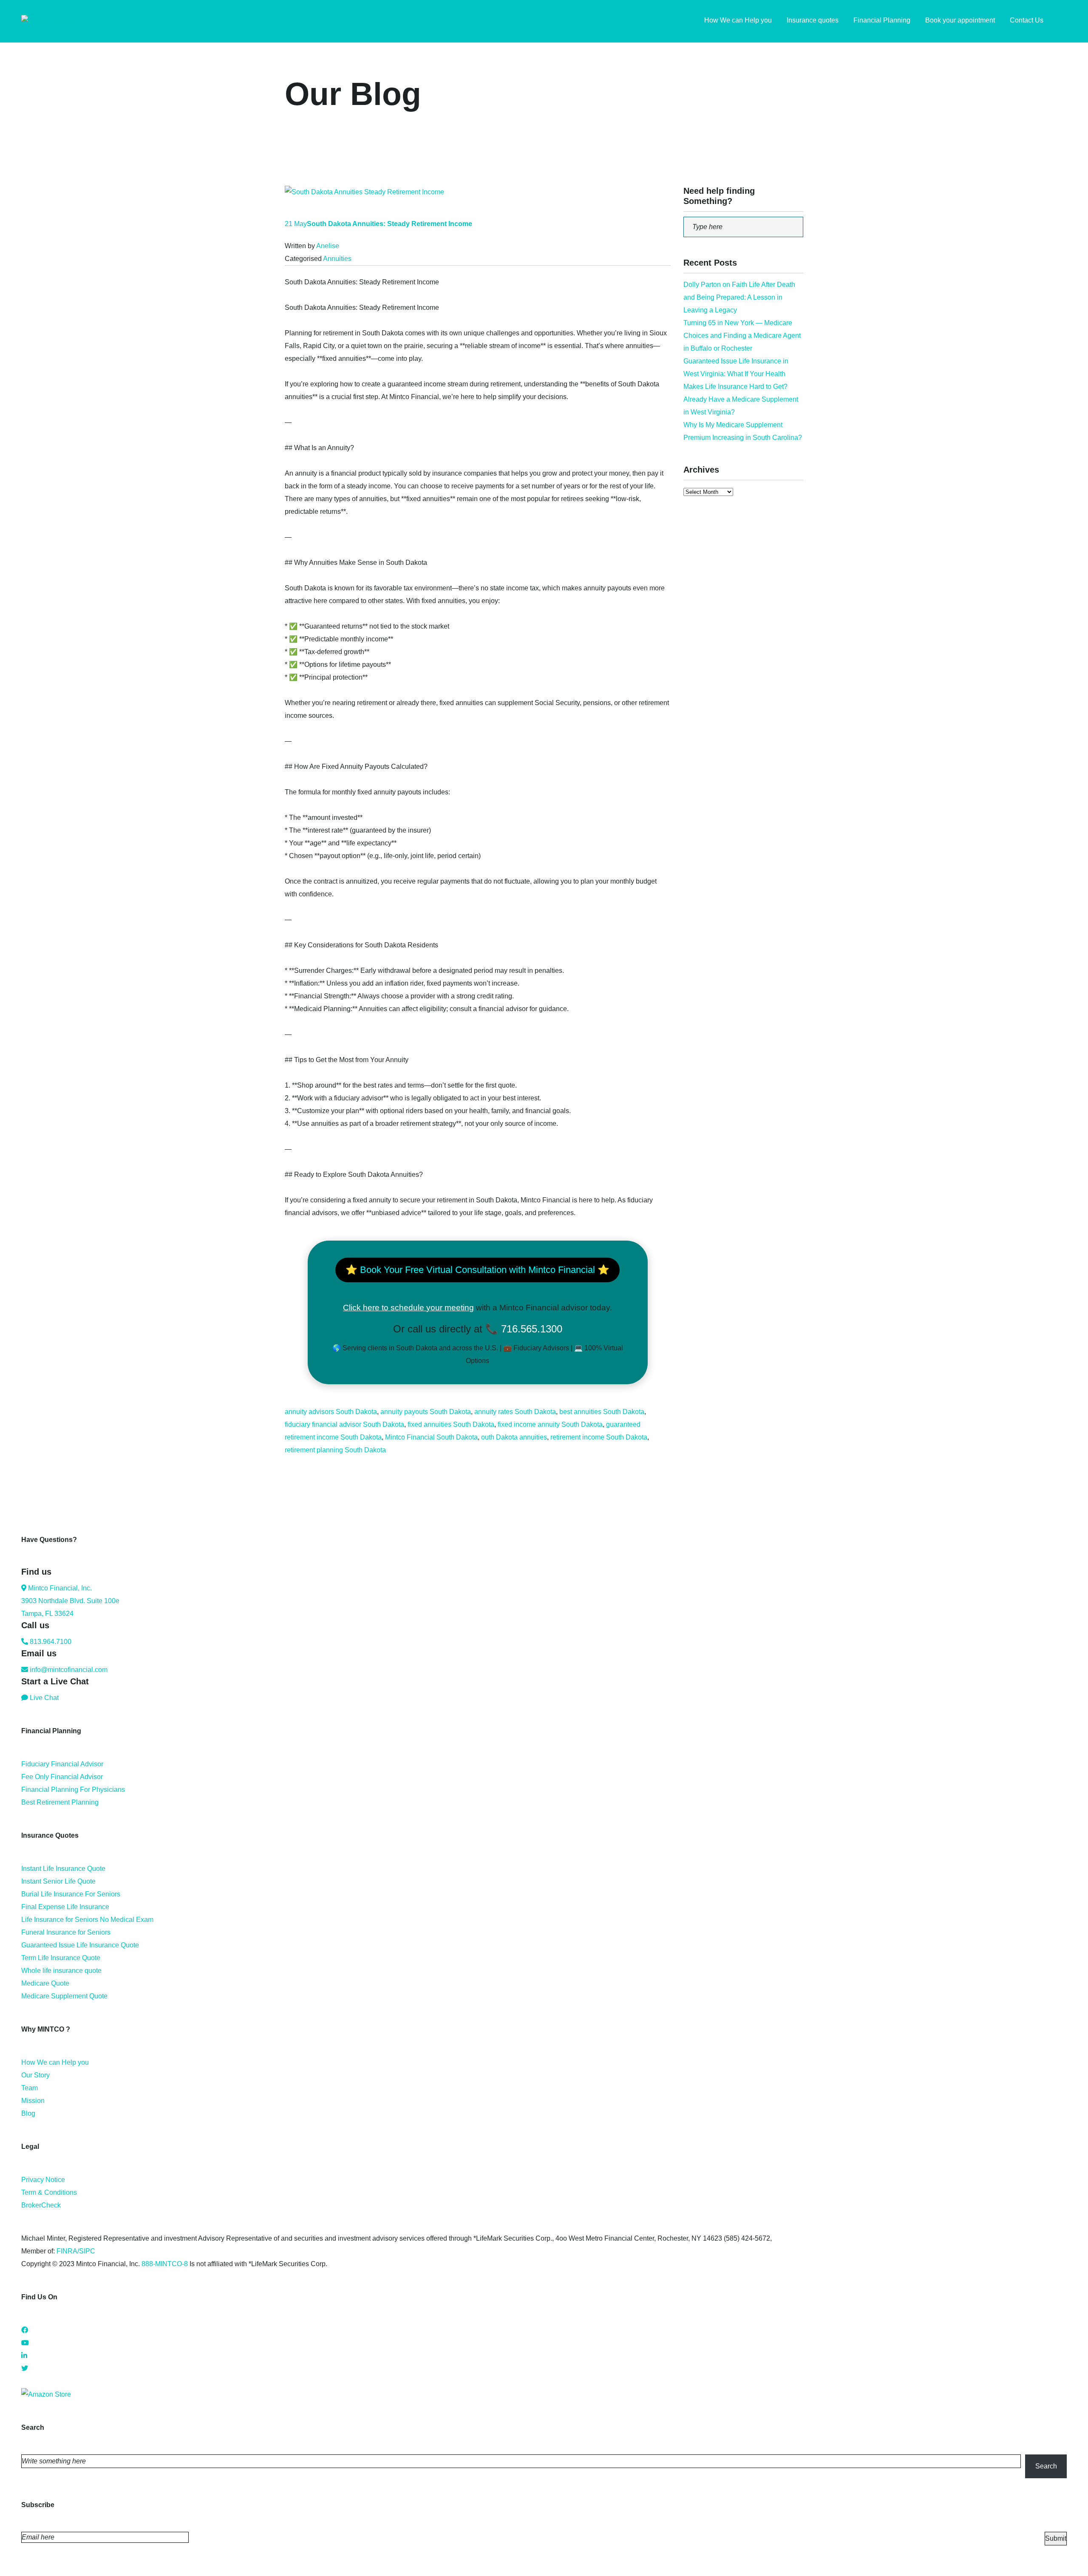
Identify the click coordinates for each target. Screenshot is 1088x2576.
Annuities (337, 259)
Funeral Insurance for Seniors (66, 1932)
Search (1046, 2466)
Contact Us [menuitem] (1027, 20)
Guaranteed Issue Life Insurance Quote (80, 1945)
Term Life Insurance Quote (61, 1958)
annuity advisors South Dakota (331, 1412)
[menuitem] (1062, 21)
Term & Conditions (49, 2192)
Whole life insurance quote (61, 1971)
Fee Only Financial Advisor (62, 1777)
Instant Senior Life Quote (58, 1881)
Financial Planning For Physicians (73, 1790)
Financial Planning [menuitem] (882, 20)
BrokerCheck (41, 2205)
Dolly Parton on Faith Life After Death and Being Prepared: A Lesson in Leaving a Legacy (739, 297)
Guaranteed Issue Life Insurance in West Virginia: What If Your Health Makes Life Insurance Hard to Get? (736, 374)
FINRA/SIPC (76, 2251)
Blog (28, 2113)
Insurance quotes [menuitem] (813, 20)
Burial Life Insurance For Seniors (71, 1894)
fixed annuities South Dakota (451, 1424)
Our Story (35, 2075)
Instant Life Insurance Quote (63, 1869)
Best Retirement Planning (60, 1802)
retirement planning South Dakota (335, 1450)
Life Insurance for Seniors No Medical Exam (87, 1920)
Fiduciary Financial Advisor (62, 1764)
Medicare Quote (45, 1983)
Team (30, 2088)
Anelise (328, 246)
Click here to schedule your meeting (408, 1308)
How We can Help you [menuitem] (738, 20)
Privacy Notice (43, 2180)
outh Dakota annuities (514, 1437)
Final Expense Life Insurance (65, 1907)
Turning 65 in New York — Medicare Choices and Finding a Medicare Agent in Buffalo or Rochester (742, 336)
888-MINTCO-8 (165, 2264)
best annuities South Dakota (602, 1412)
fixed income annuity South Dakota (550, 1424)
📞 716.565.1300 (524, 1329)
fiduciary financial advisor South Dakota (344, 1424)
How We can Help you (55, 2062)
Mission (33, 2101)
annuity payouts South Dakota (426, 1412)
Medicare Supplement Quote (64, 1996)
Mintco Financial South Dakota (431, 1437)
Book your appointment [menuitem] (960, 20)
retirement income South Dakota (599, 1437)
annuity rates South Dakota (515, 1412)
